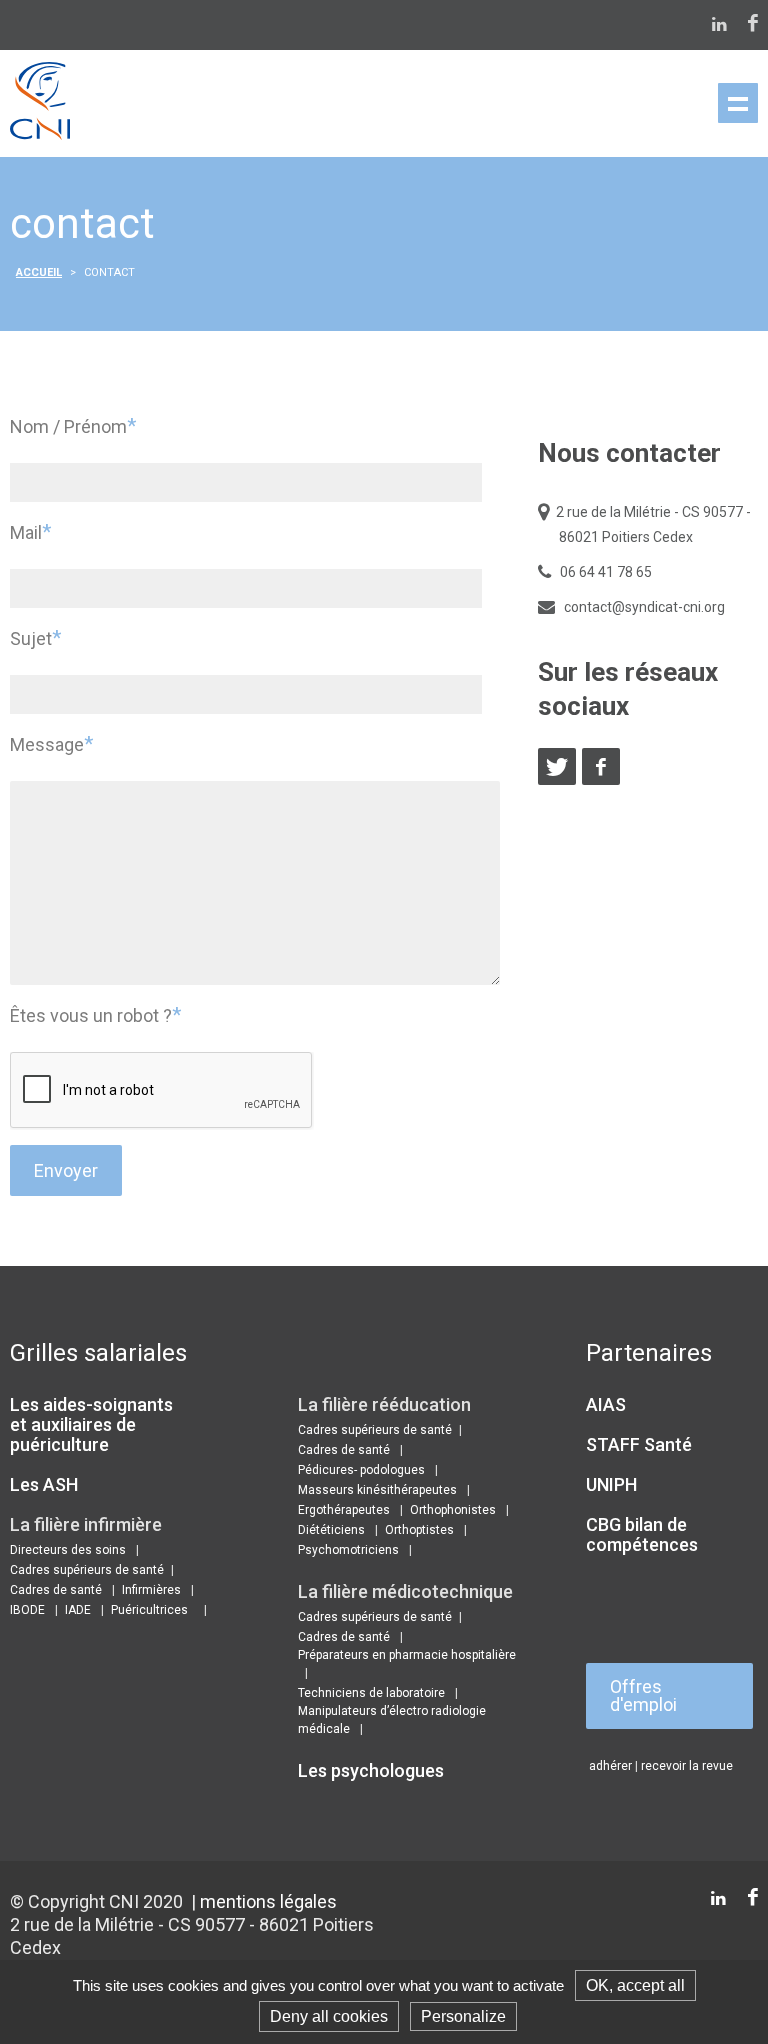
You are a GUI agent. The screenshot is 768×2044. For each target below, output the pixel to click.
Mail (30, 532)
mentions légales (268, 1901)
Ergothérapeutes (344, 1510)
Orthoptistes (419, 1530)
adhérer (610, 1766)
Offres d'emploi (643, 1695)
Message (51, 744)
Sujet (35, 638)
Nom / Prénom (73, 426)
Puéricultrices (149, 1610)
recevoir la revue (687, 1766)
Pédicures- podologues (361, 1470)
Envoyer (66, 1170)
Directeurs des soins (68, 1550)
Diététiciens (331, 1530)
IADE (78, 1610)
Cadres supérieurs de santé (87, 1570)
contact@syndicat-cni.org (644, 607)
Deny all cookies (329, 2016)
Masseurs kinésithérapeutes (377, 1490)
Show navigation (738, 103)
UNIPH (611, 1484)
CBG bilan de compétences (642, 1534)
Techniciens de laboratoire (371, 1693)
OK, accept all (635, 1985)
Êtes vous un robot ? (95, 1015)
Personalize (463, 2016)
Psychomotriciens (348, 1550)
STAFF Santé (639, 1444)
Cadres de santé (56, 1590)
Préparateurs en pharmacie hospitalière (407, 1655)
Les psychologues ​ (373, 1770)
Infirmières (151, 1590)
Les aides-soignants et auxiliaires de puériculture (91, 1424)
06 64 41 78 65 (606, 572)
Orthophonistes (453, 1510)
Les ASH (44, 1484)
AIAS (606, 1404)
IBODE (27, 1610)
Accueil (39, 272)
